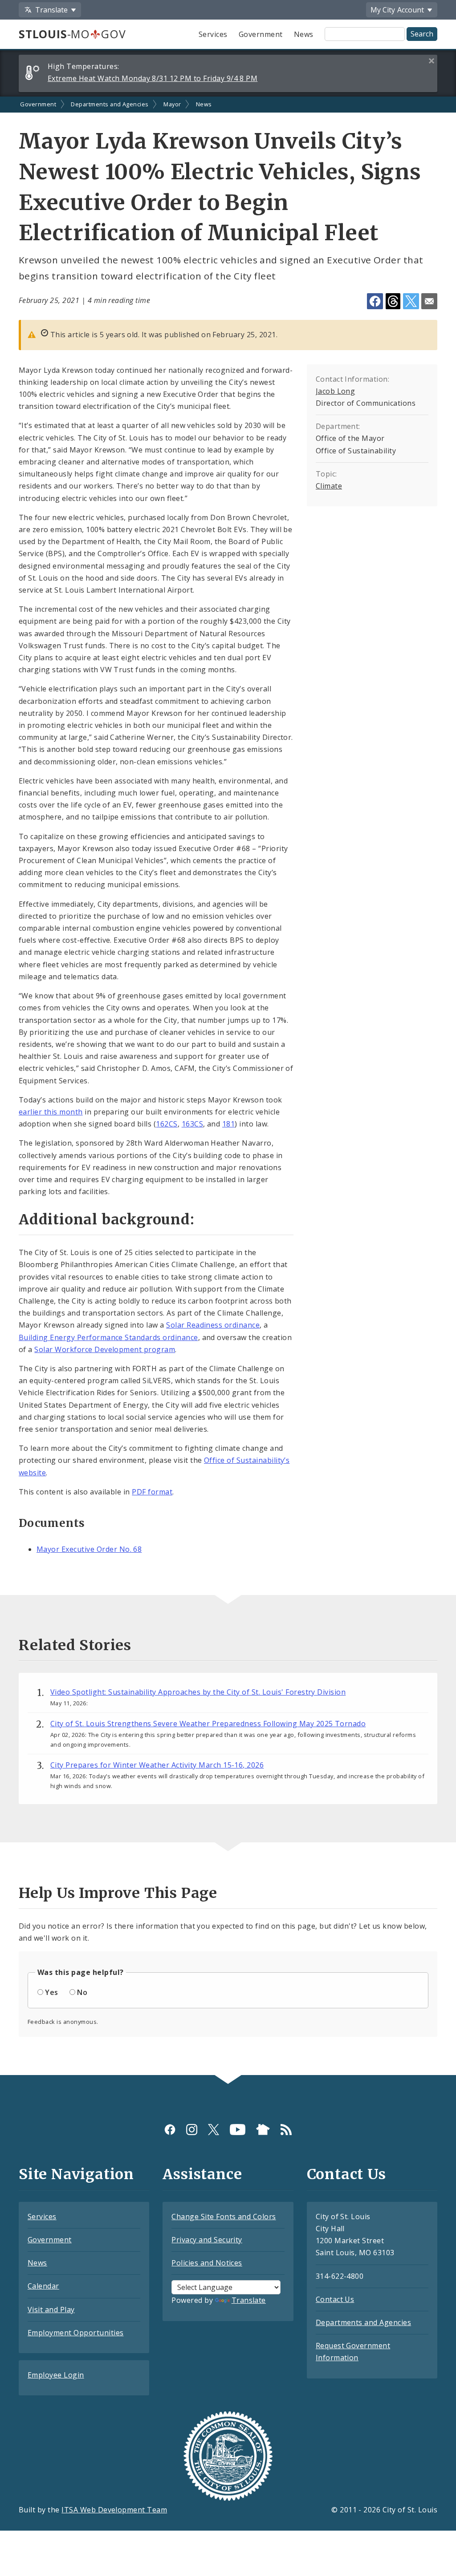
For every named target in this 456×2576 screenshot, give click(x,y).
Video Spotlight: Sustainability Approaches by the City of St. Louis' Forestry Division (198, 1692)
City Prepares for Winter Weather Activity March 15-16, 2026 (157, 1765)
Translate (249, 2300)
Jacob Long (336, 391)
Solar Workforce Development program (105, 1349)
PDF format (152, 1492)
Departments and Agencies (110, 104)
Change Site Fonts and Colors (224, 2217)
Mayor (172, 104)
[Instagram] (192, 2130)
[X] (214, 2130)
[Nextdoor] (263, 2130)
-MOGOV (72, 34)
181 (228, 1124)
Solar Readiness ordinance (213, 1325)
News (304, 34)
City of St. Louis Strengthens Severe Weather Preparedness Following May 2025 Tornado (208, 1724)
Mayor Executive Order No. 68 (89, 1549)
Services (213, 34)
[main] (228, 1086)
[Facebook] (170, 2130)
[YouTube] (238, 2130)
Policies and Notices (207, 2263)
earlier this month (51, 1112)
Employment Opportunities (76, 2333)
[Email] (429, 301)
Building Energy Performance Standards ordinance (108, 1337)
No (82, 1992)
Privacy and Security (207, 2240)
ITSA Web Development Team (114, 2510)
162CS (167, 1124)
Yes (51, 1992)
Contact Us (335, 2299)
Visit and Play (51, 2310)
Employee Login (56, 2375)
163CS (192, 1124)
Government (261, 34)
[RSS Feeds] (286, 2130)
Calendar (43, 2286)
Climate (329, 486)
